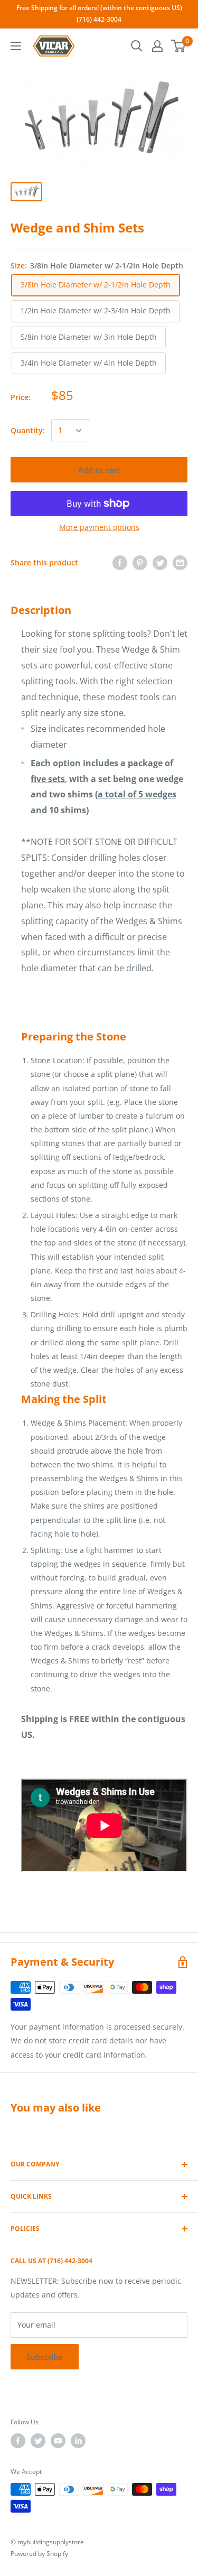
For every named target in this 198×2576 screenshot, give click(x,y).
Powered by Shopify (39, 2554)
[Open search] (137, 46)
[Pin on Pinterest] (140, 563)
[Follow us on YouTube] (58, 2441)
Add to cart (99, 470)
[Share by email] (180, 563)
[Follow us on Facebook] (18, 2441)
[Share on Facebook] (120, 563)
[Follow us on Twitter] (38, 2441)
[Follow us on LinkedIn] (78, 2441)
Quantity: (28, 430)
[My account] (157, 46)
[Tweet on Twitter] (160, 563)
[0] (179, 46)
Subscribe (45, 2357)
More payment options (99, 527)
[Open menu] (16, 46)
